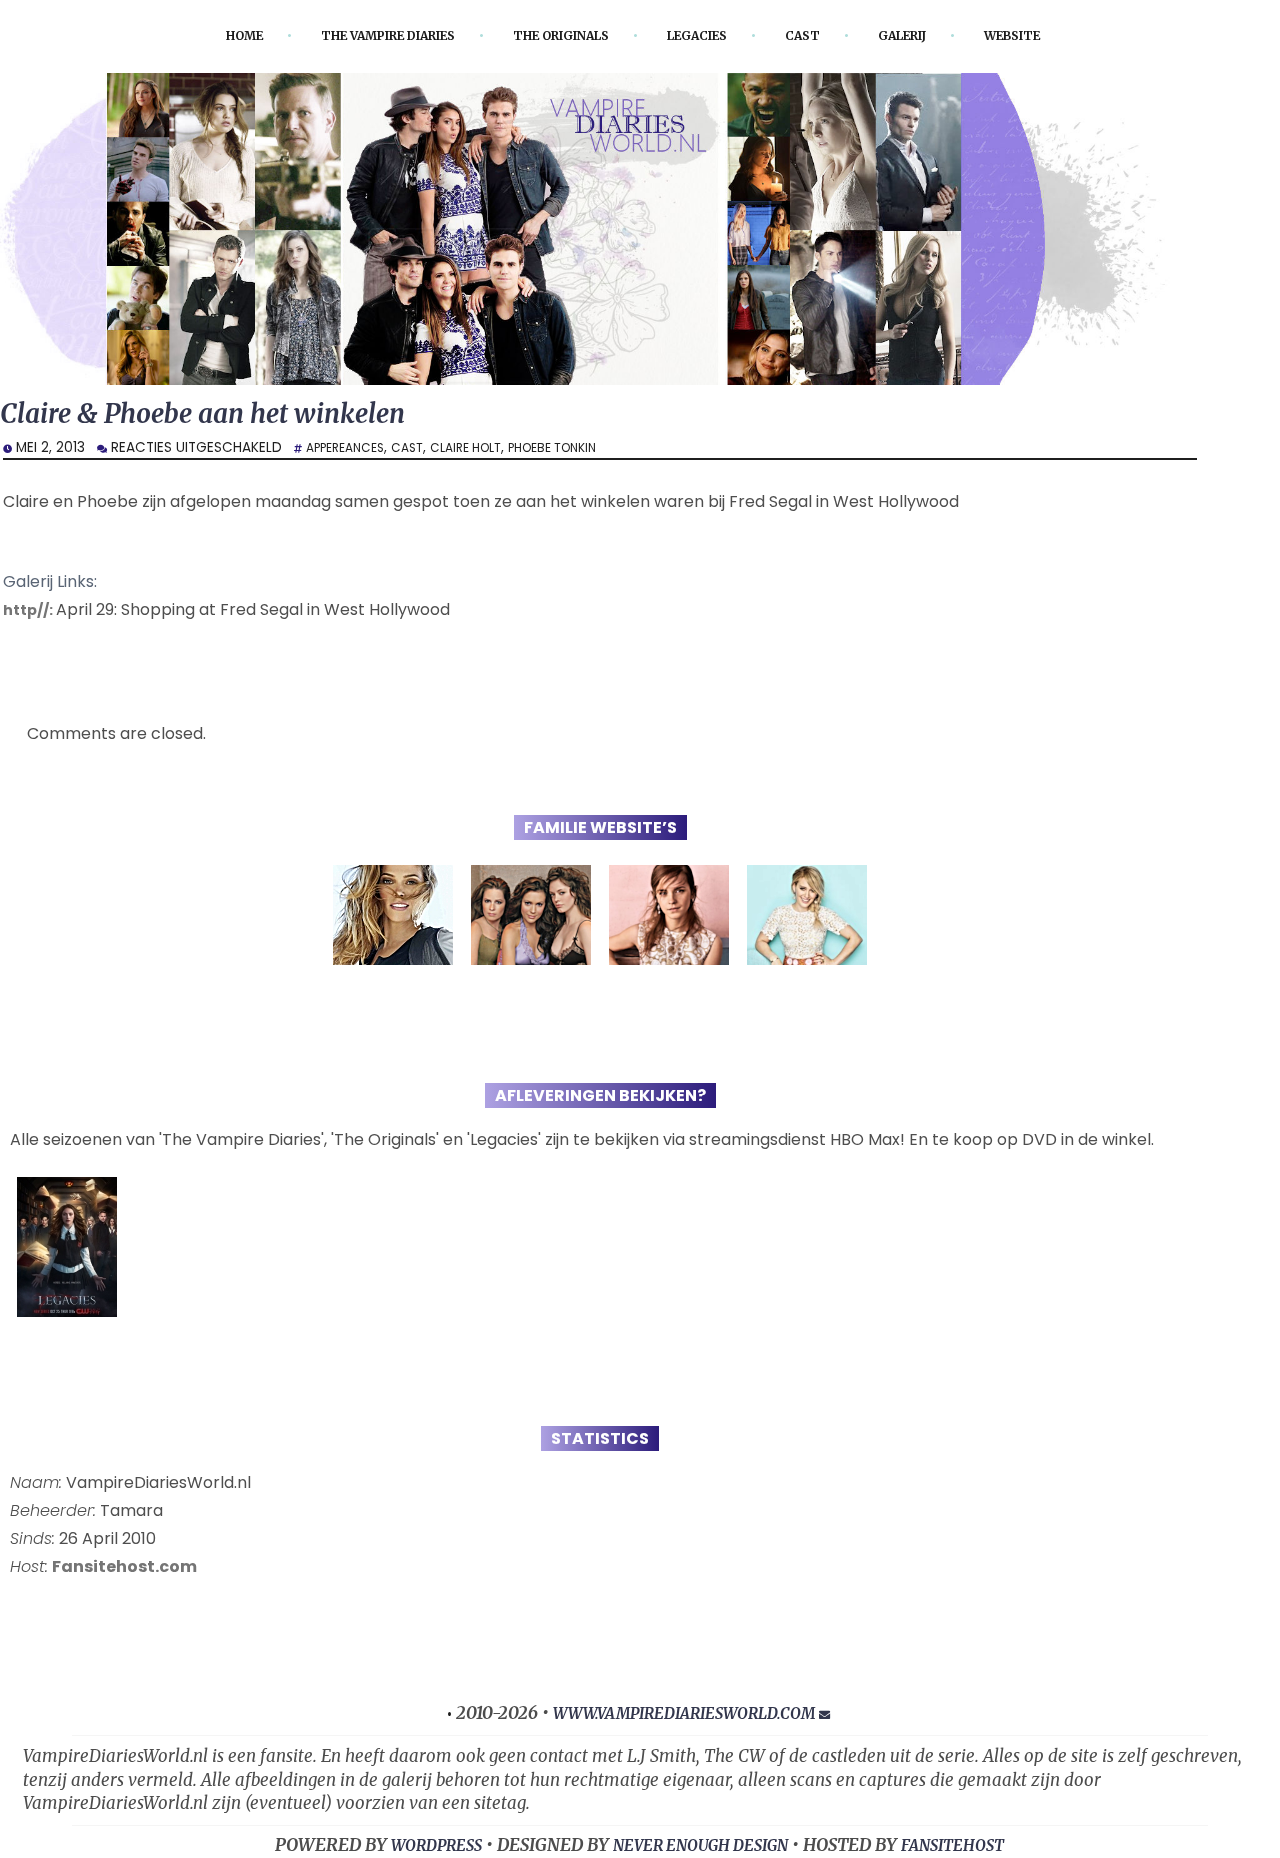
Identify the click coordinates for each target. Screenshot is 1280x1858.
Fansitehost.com (124, 1570)
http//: (32, 613)
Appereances (351, 451)
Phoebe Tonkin (587, 451)
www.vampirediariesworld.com (683, 1717)
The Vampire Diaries (361, 35)
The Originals (560, 35)
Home (197, 35)
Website (1057, 35)
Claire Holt (488, 451)
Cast (827, 35)
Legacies (713, 35)
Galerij (935, 35)
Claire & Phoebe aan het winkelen (230, 416)
